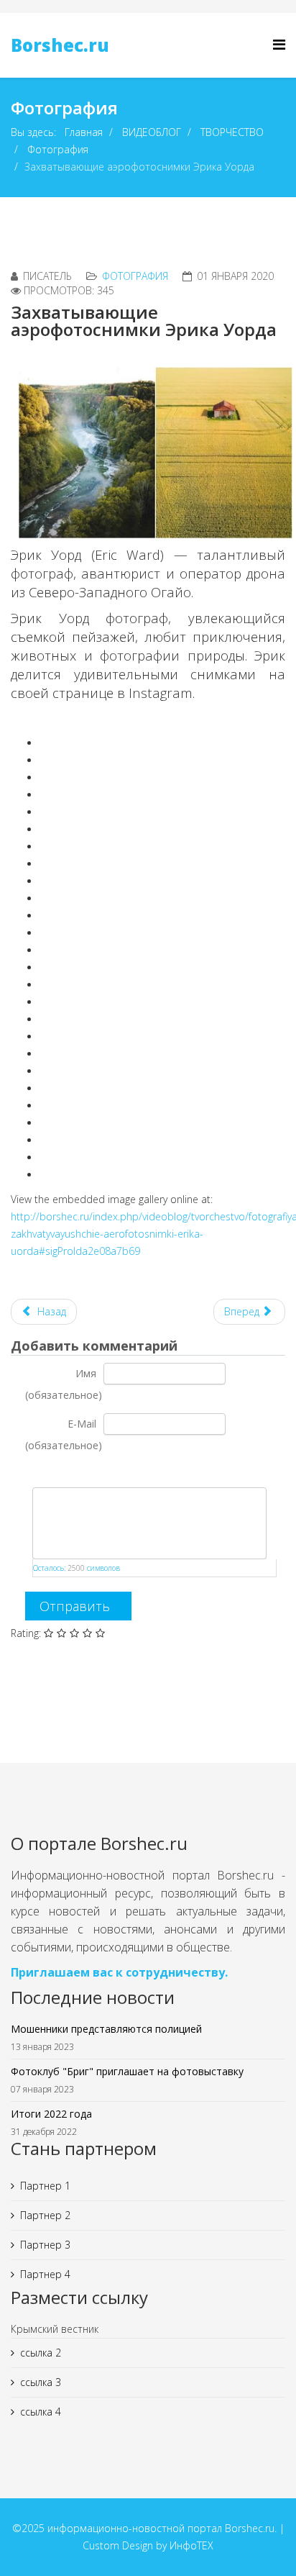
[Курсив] (51, 1472)
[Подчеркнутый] (69, 1472)
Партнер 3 (45, 2245)
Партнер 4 (45, 2274)
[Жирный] (33, 1472)
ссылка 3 (41, 2382)
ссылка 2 (41, 2353)
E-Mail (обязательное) (64, 1434)
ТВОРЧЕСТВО (232, 132)
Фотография (58, 149)
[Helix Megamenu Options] (279, 44)
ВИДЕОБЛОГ (152, 132)
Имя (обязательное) (64, 1384)
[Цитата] (87, 1472)
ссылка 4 (41, 2412)
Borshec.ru (60, 45)
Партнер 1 (45, 2186)
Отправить (75, 1606)
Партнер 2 (45, 2215)
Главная (84, 132)
